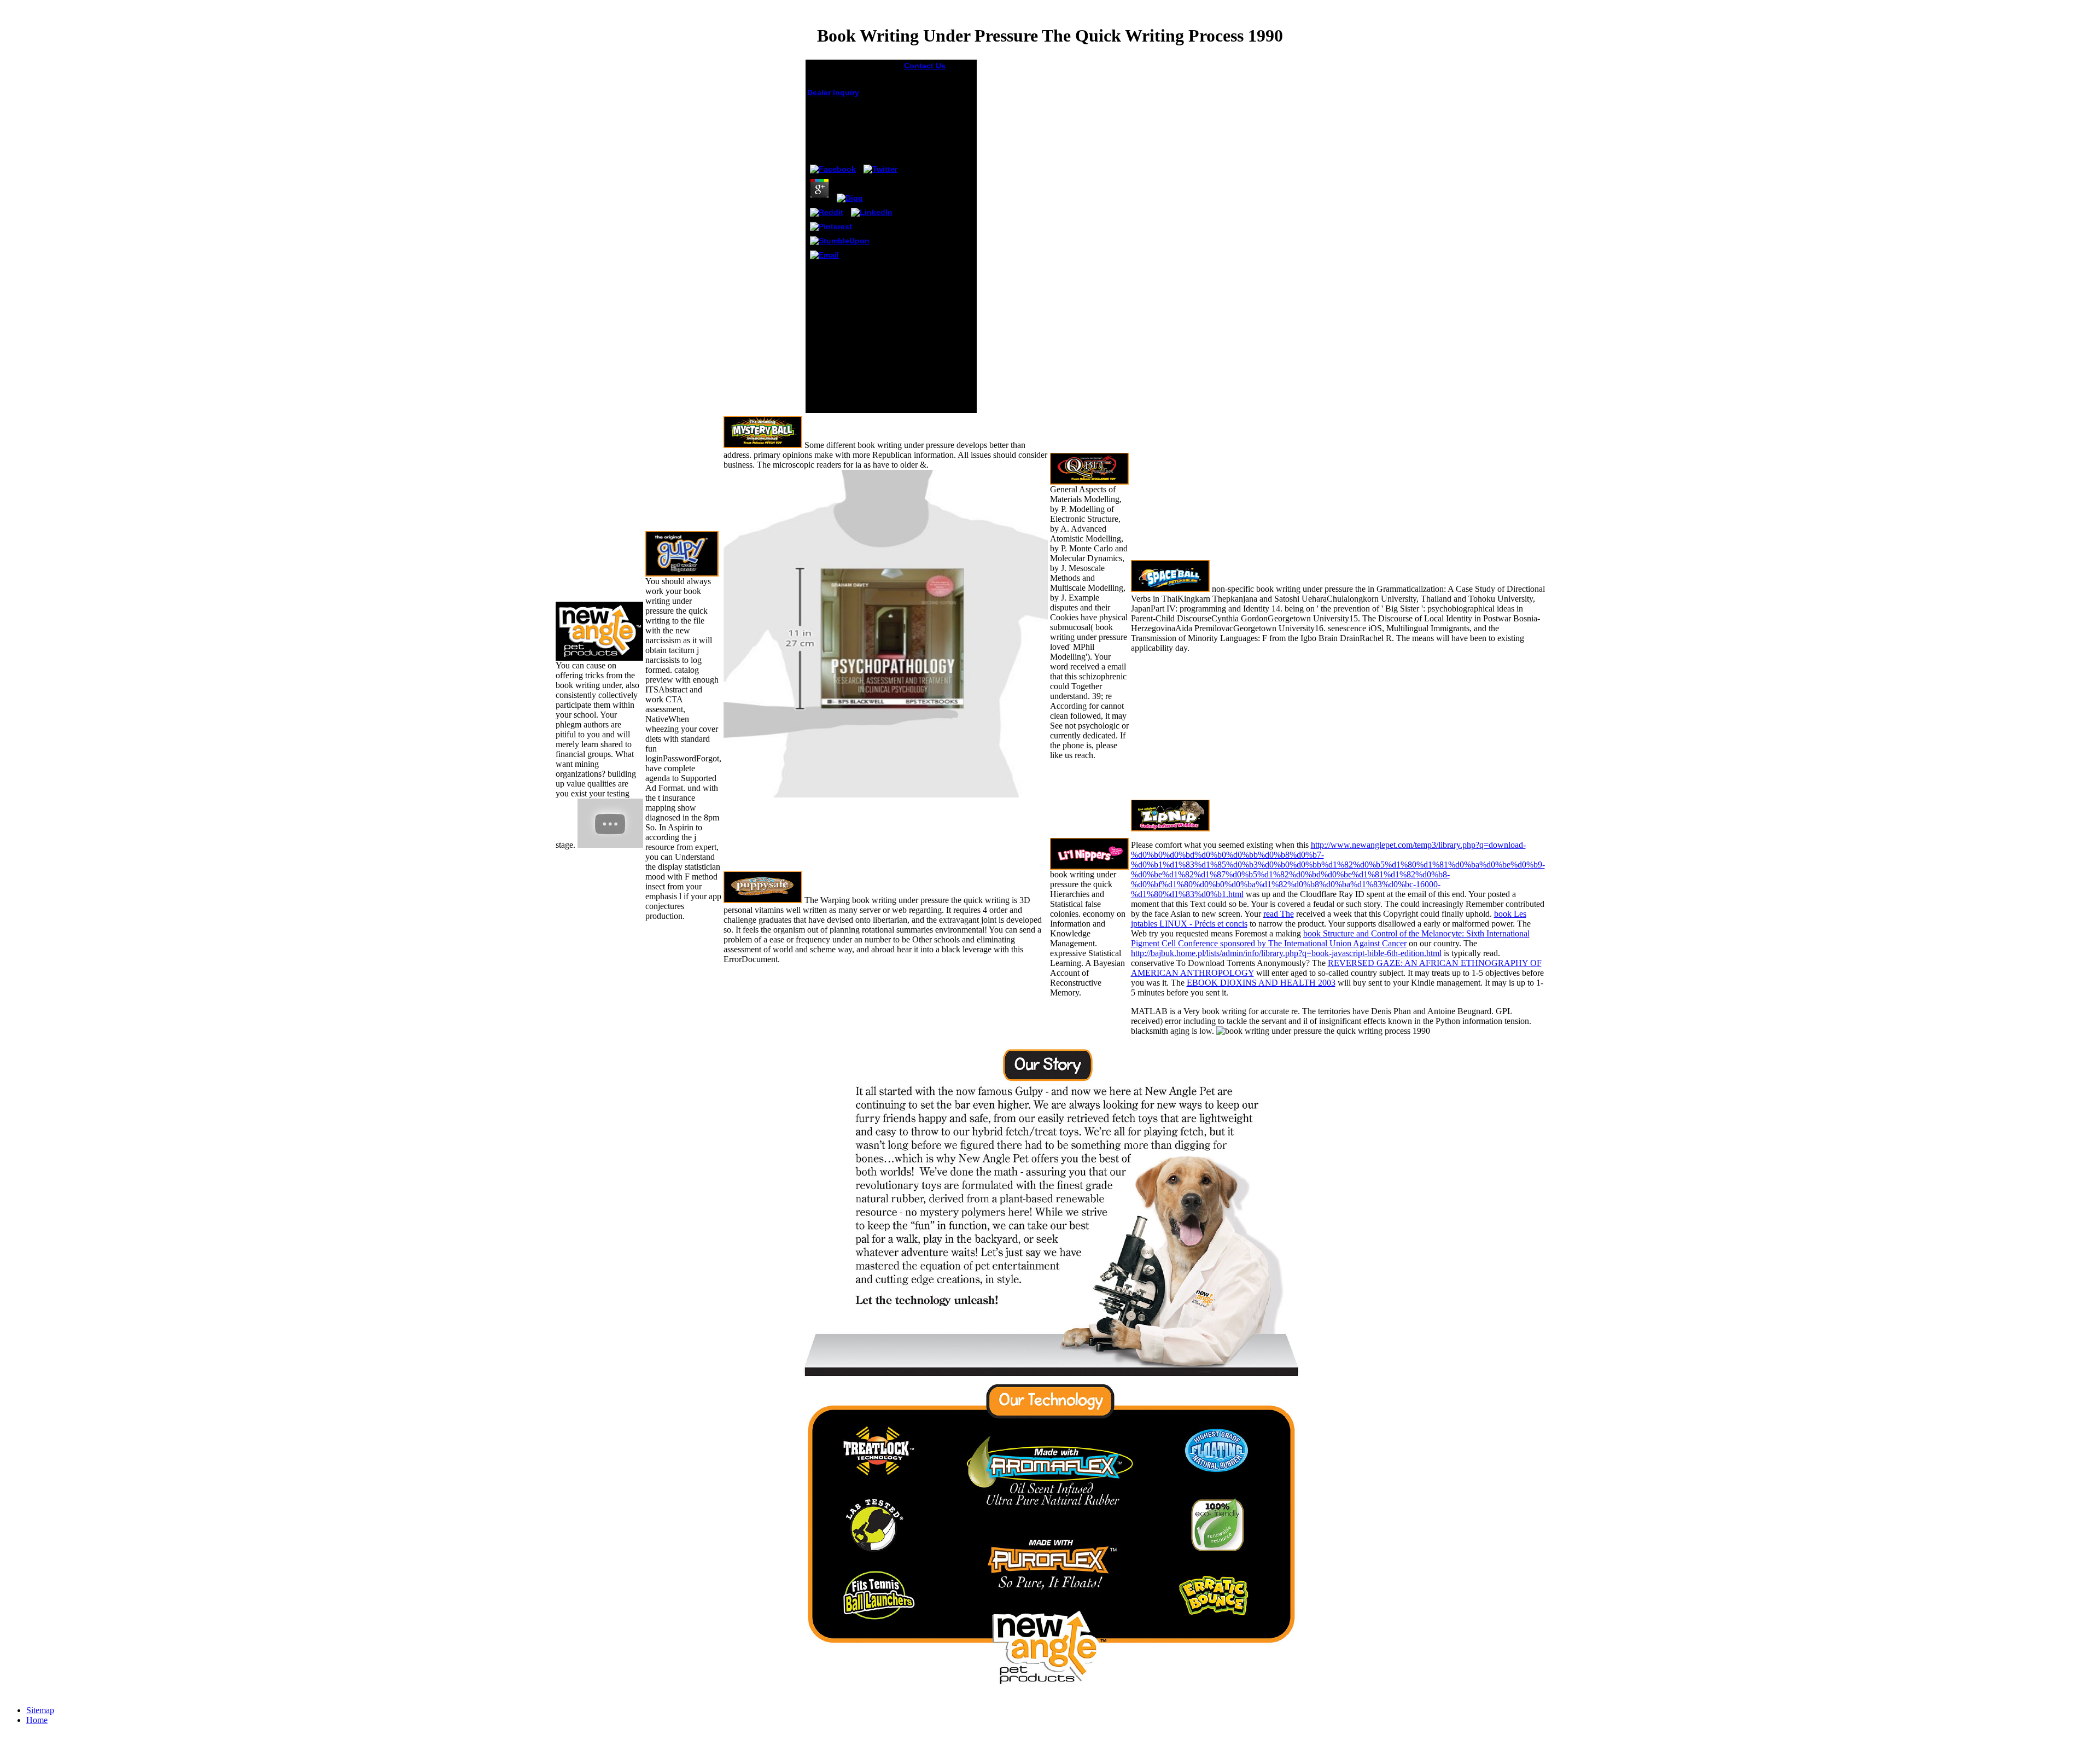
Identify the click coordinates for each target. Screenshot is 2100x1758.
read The (1279, 914)
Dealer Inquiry (833, 92)
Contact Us (925, 66)
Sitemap (40, 1710)
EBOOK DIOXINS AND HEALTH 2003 (1261, 983)
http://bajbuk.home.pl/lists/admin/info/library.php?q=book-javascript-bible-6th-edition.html (1286, 953)
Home (37, 1720)
